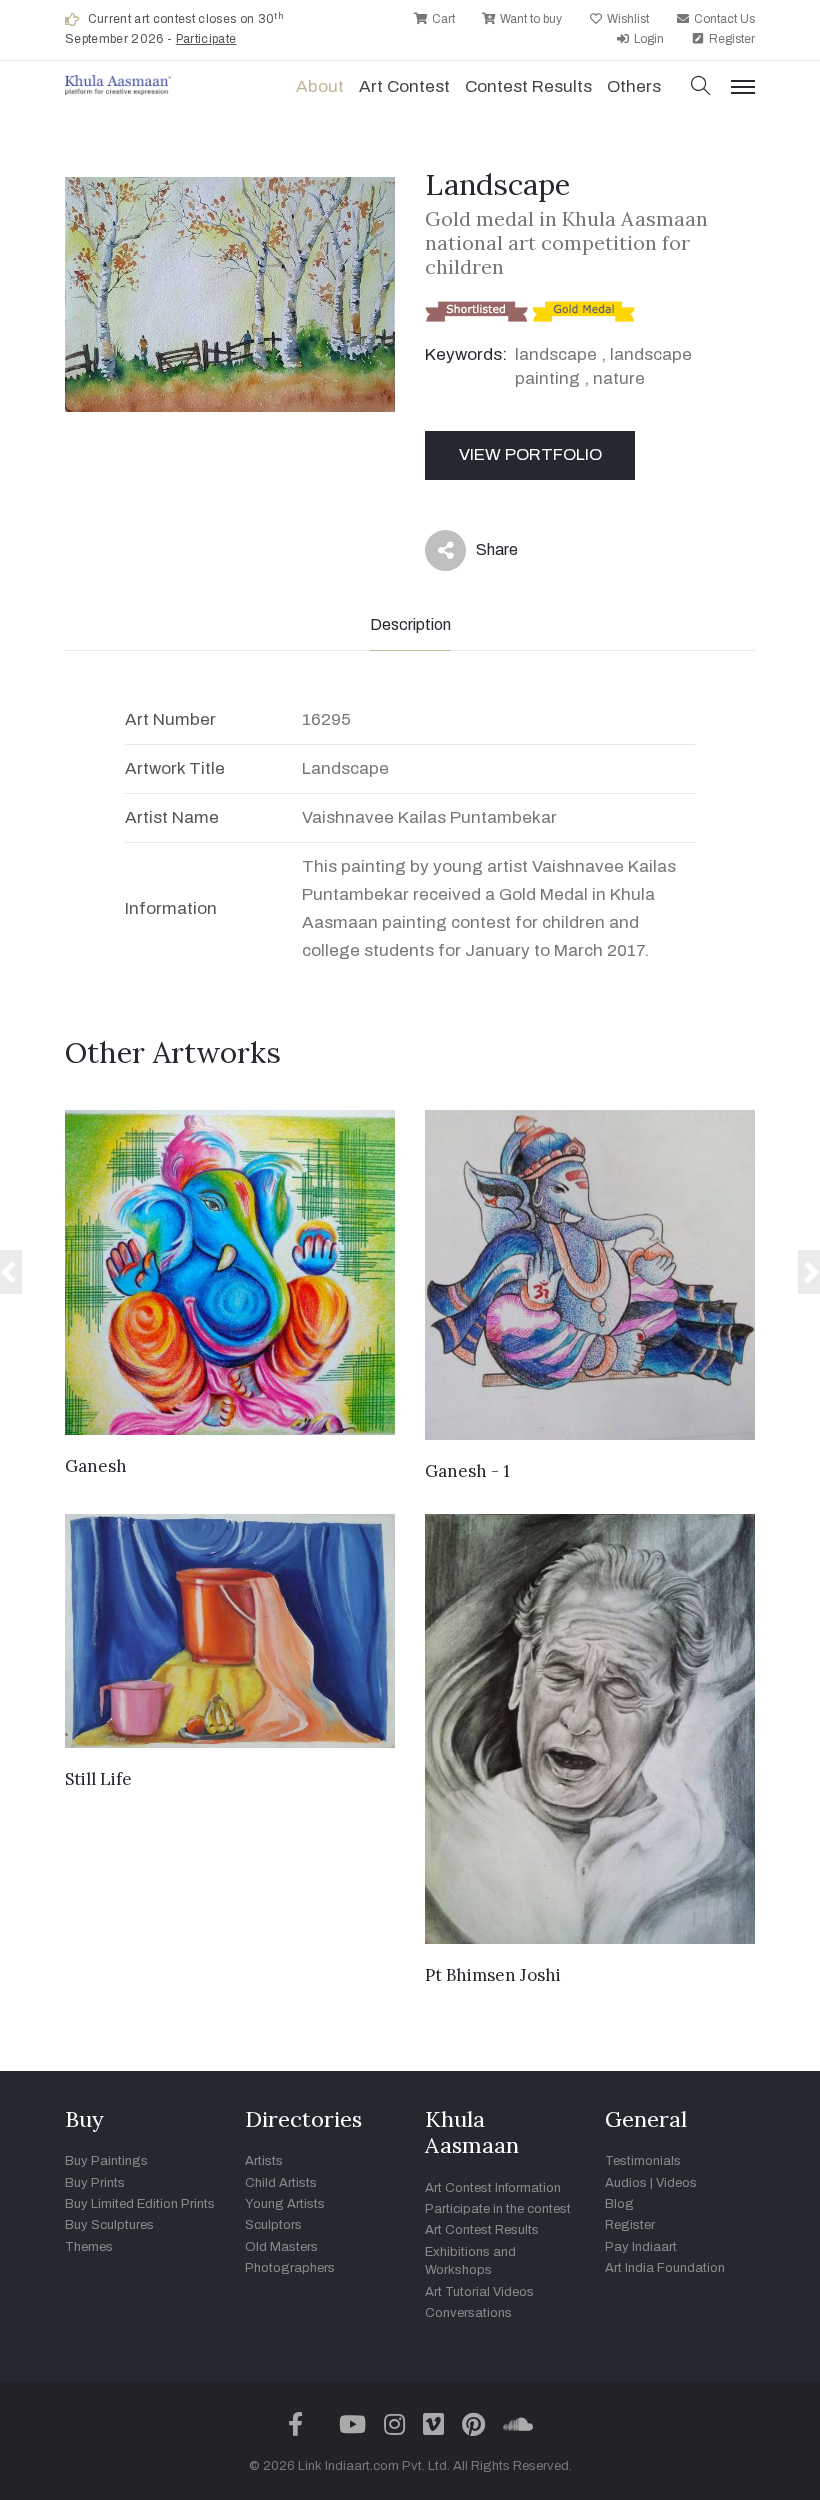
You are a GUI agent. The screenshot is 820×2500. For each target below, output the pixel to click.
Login (647, 39)
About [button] (320, 86)
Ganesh (96, 1466)
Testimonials (643, 2161)
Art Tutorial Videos (479, 2292)
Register (730, 39)
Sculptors (273, 2225)
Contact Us (723, 19)
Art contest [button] (404, 86)
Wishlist (626, 19)
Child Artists (281, 2183)
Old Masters (281, 2247)
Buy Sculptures (109, 2225)
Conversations (468, 2313)
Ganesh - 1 (467, 1471)
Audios (626, 2183)
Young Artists (285, 2204)
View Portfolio (530, 454)
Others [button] (634, 86)
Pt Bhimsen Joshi (493, 1975)
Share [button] (481, 554)
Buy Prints (95, 2183)
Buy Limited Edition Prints (140, 2204)
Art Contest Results (482, 2230)
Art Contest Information (493, 2188)
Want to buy (529, 19)
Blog (619, 2204)
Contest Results (528, 86)
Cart (442, 19)
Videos (676, 2183)
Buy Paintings (106, 2161)
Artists (264, 2161)
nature (619, 378)
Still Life (98, 1779)
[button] (701, 87)
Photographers (290, 2268)
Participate (206, 39)
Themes (89, 2247)
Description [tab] (410, 624)
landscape (556, 354)
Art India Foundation (665, 2268)
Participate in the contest (498, 2209)
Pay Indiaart (641, 2247)
